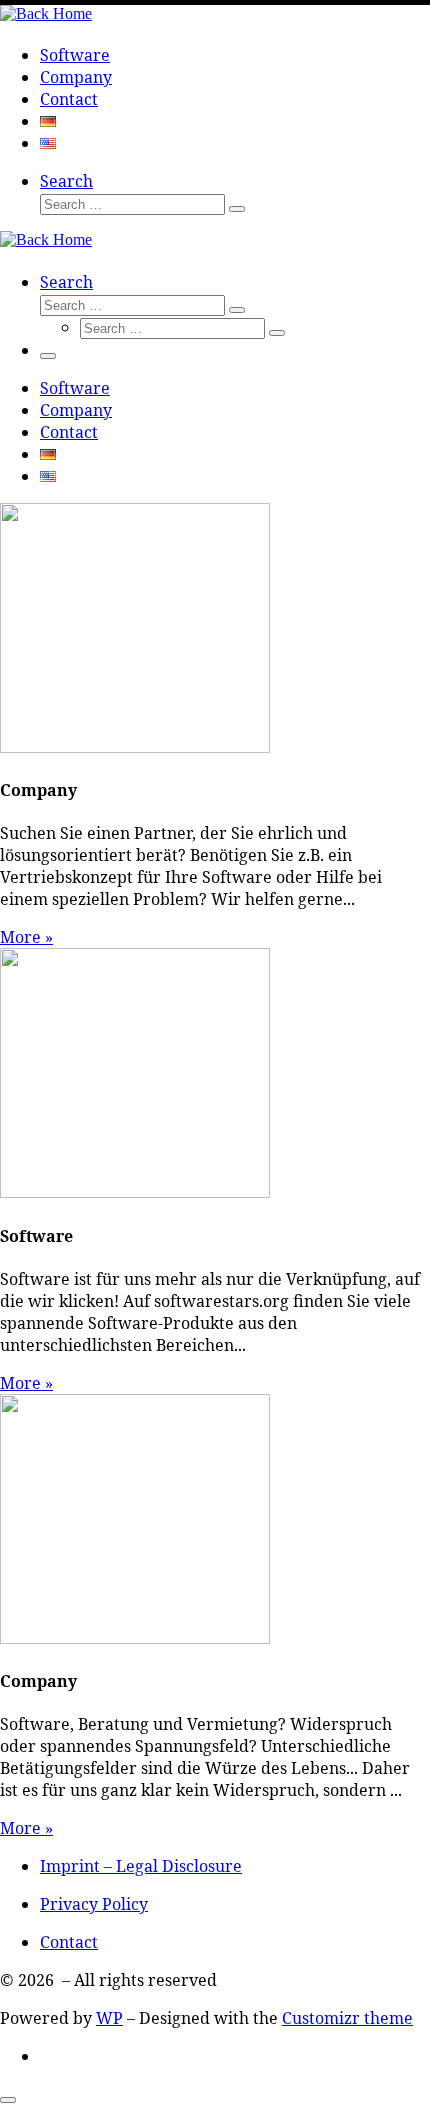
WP (109, 2018)
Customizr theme (347, 2018)
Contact (69, 1942)
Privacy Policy (94, 1904)
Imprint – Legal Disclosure (141, 1866)
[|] (46, 13)
